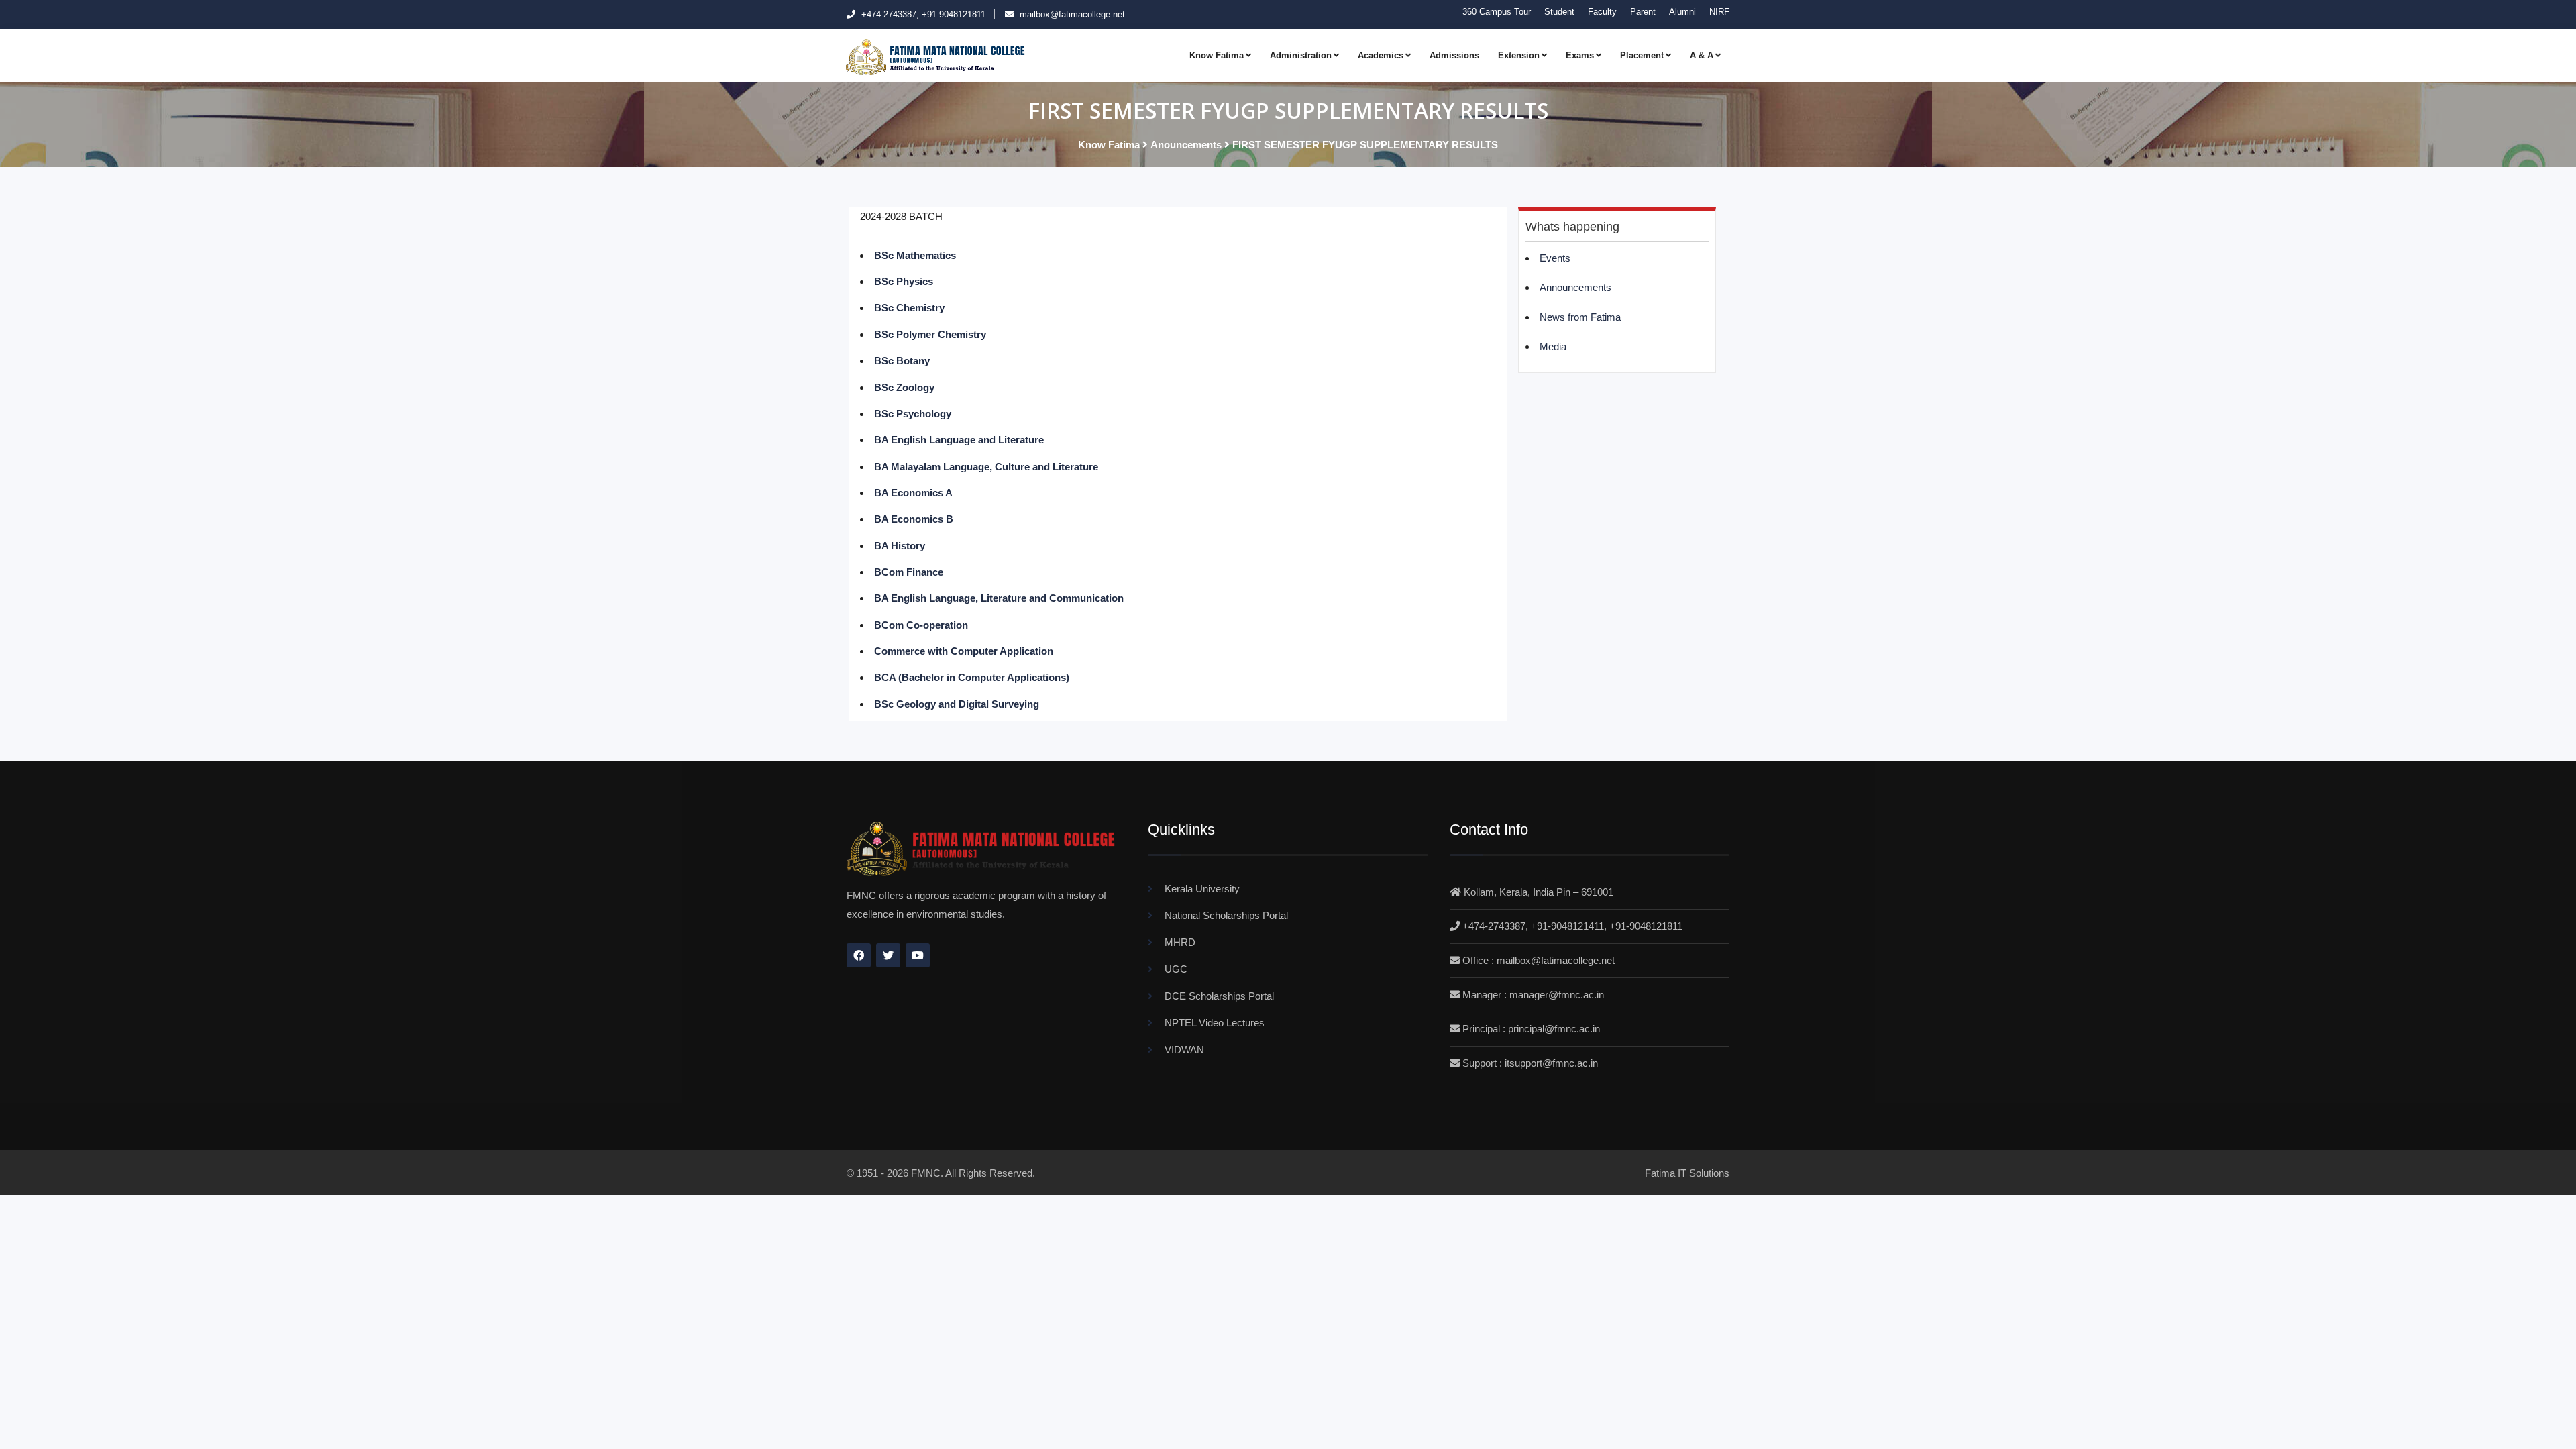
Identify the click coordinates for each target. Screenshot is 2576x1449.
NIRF (1719, 12)
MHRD (1180, 942)
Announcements (1575, 287)
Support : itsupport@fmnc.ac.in (1530, 1063)
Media (1553, 346)
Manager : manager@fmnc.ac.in (1533, 995)
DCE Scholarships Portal (1219, 996)
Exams (1580, 55)
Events (1555, 258)
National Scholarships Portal (1226, 915)
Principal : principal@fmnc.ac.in (1531, 1029)
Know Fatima (1217, 55)
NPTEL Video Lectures (1215, 1023)
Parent (1643, 12)
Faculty (1602, 12)
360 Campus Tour (1497, 12)
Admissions (1454, 55)
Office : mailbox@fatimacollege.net (1539, 960)
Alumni (1682, 12)
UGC (1176, 969)
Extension (1519, 55)
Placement (1642, 55)
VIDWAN (1184, 1050)
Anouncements (1186, 145)
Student (1559, 12)
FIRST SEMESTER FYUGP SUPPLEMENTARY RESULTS (1365, 145)
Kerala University (1202, 889)
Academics (1381, 55)
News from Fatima (1580, 317)
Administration (1301, 55)
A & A (1702, 55)
